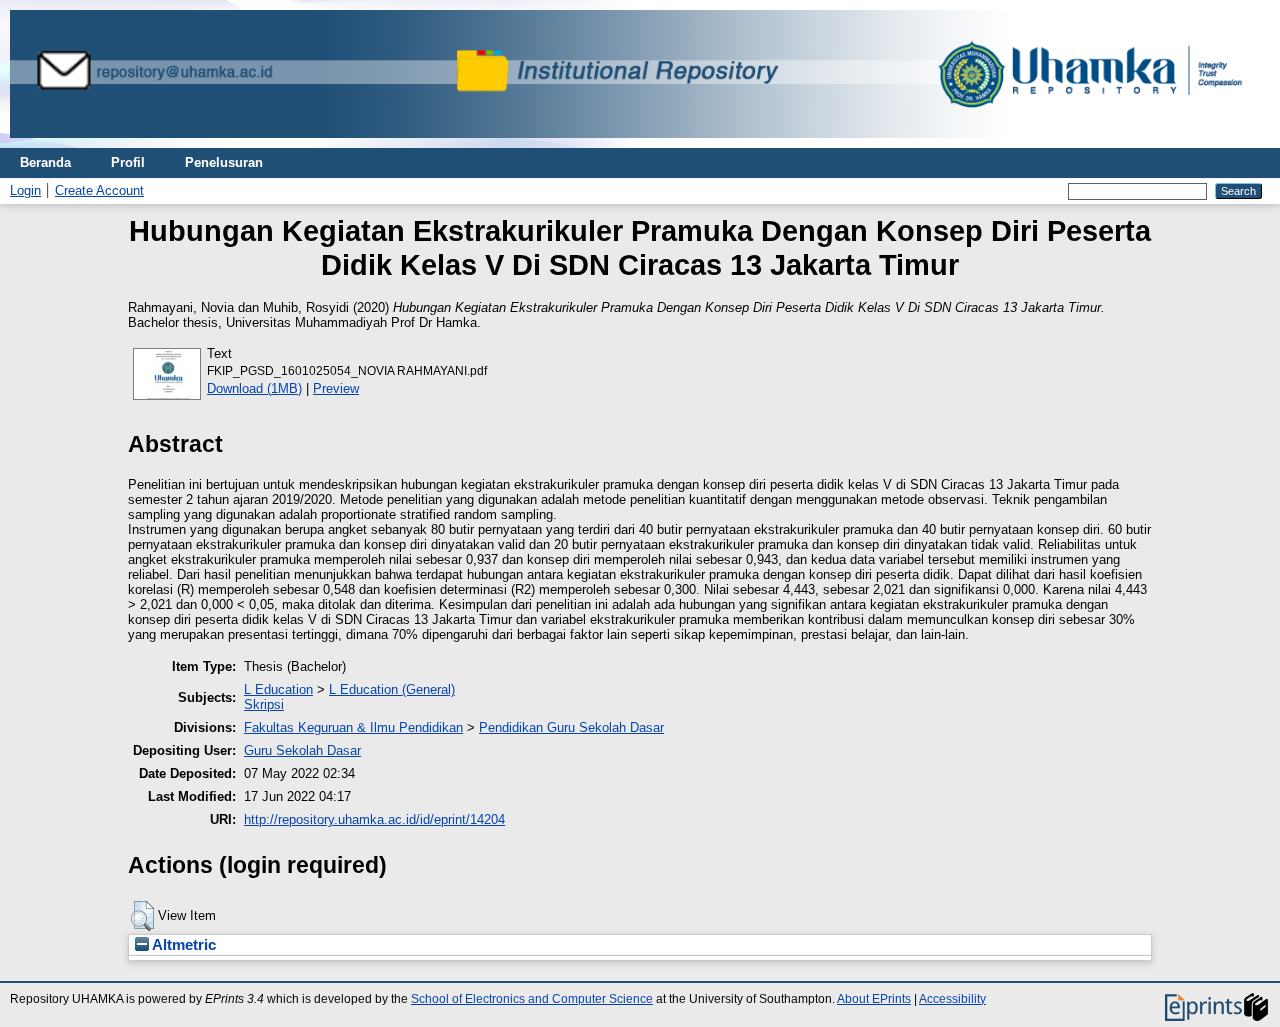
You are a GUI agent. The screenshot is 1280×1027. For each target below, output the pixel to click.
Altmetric (182, 945)
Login (25, 190)
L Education (278, 689)
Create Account (99, 190)
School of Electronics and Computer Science (532, 999)
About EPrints (874, 999)
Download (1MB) (254, 388)
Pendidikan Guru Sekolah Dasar (571, 727)
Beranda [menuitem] (45, 162)
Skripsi (264, 704)
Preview (336, 388)
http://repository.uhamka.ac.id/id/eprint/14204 (374, 819)
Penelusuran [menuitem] (224, 162)
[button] (142, 916)
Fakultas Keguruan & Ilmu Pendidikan (353, 727)
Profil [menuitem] (128, 162)
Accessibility (952, 999)
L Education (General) (392, 689)
